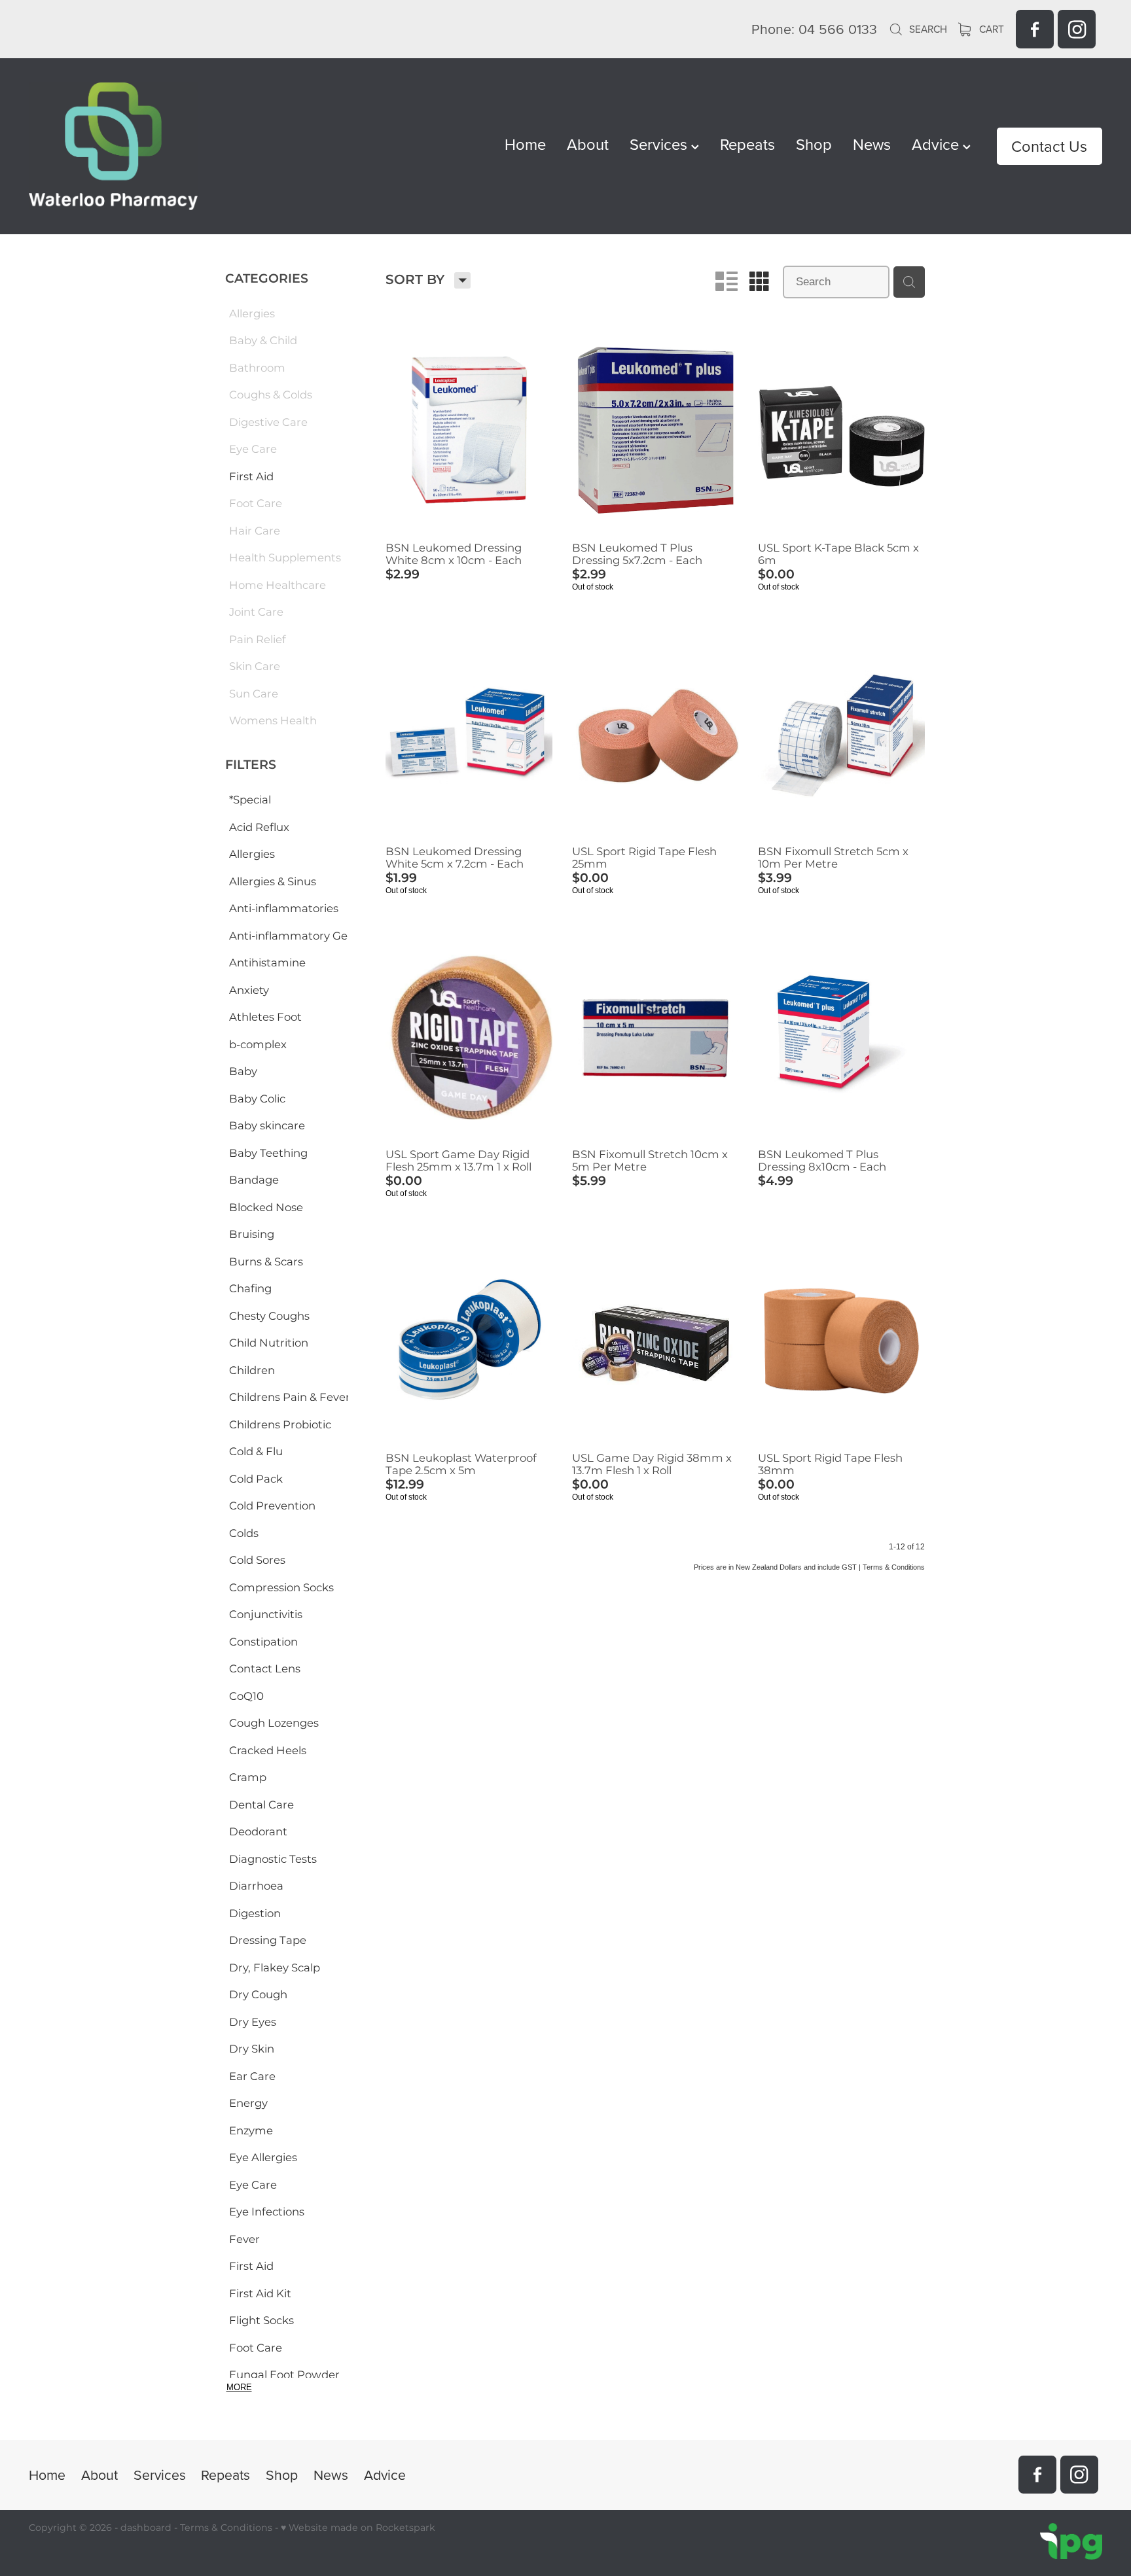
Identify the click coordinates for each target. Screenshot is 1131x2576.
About (588, 144)
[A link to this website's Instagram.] (1077, 29)
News (872, 144)
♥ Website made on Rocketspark (358, 2528)
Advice (937, 144)
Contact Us (1049, 146)
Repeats (747, 144)
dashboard (146, 2528)
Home (525, 144)
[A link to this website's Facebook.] (1035, 29)
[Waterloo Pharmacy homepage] (136, 146)
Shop (814, 144)
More (239, 2387)
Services (660, 144)
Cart (990, 29)
